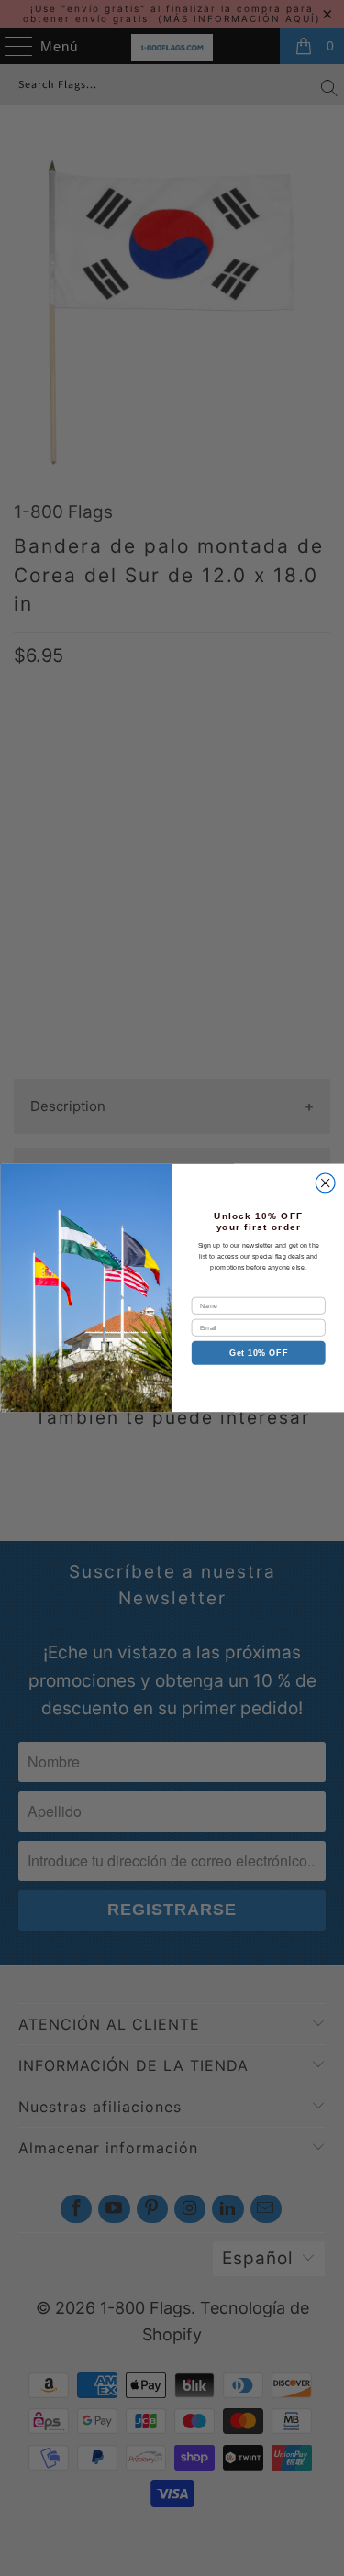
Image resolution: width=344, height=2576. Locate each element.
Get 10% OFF (258, 1353)
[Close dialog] (325, 1183)
